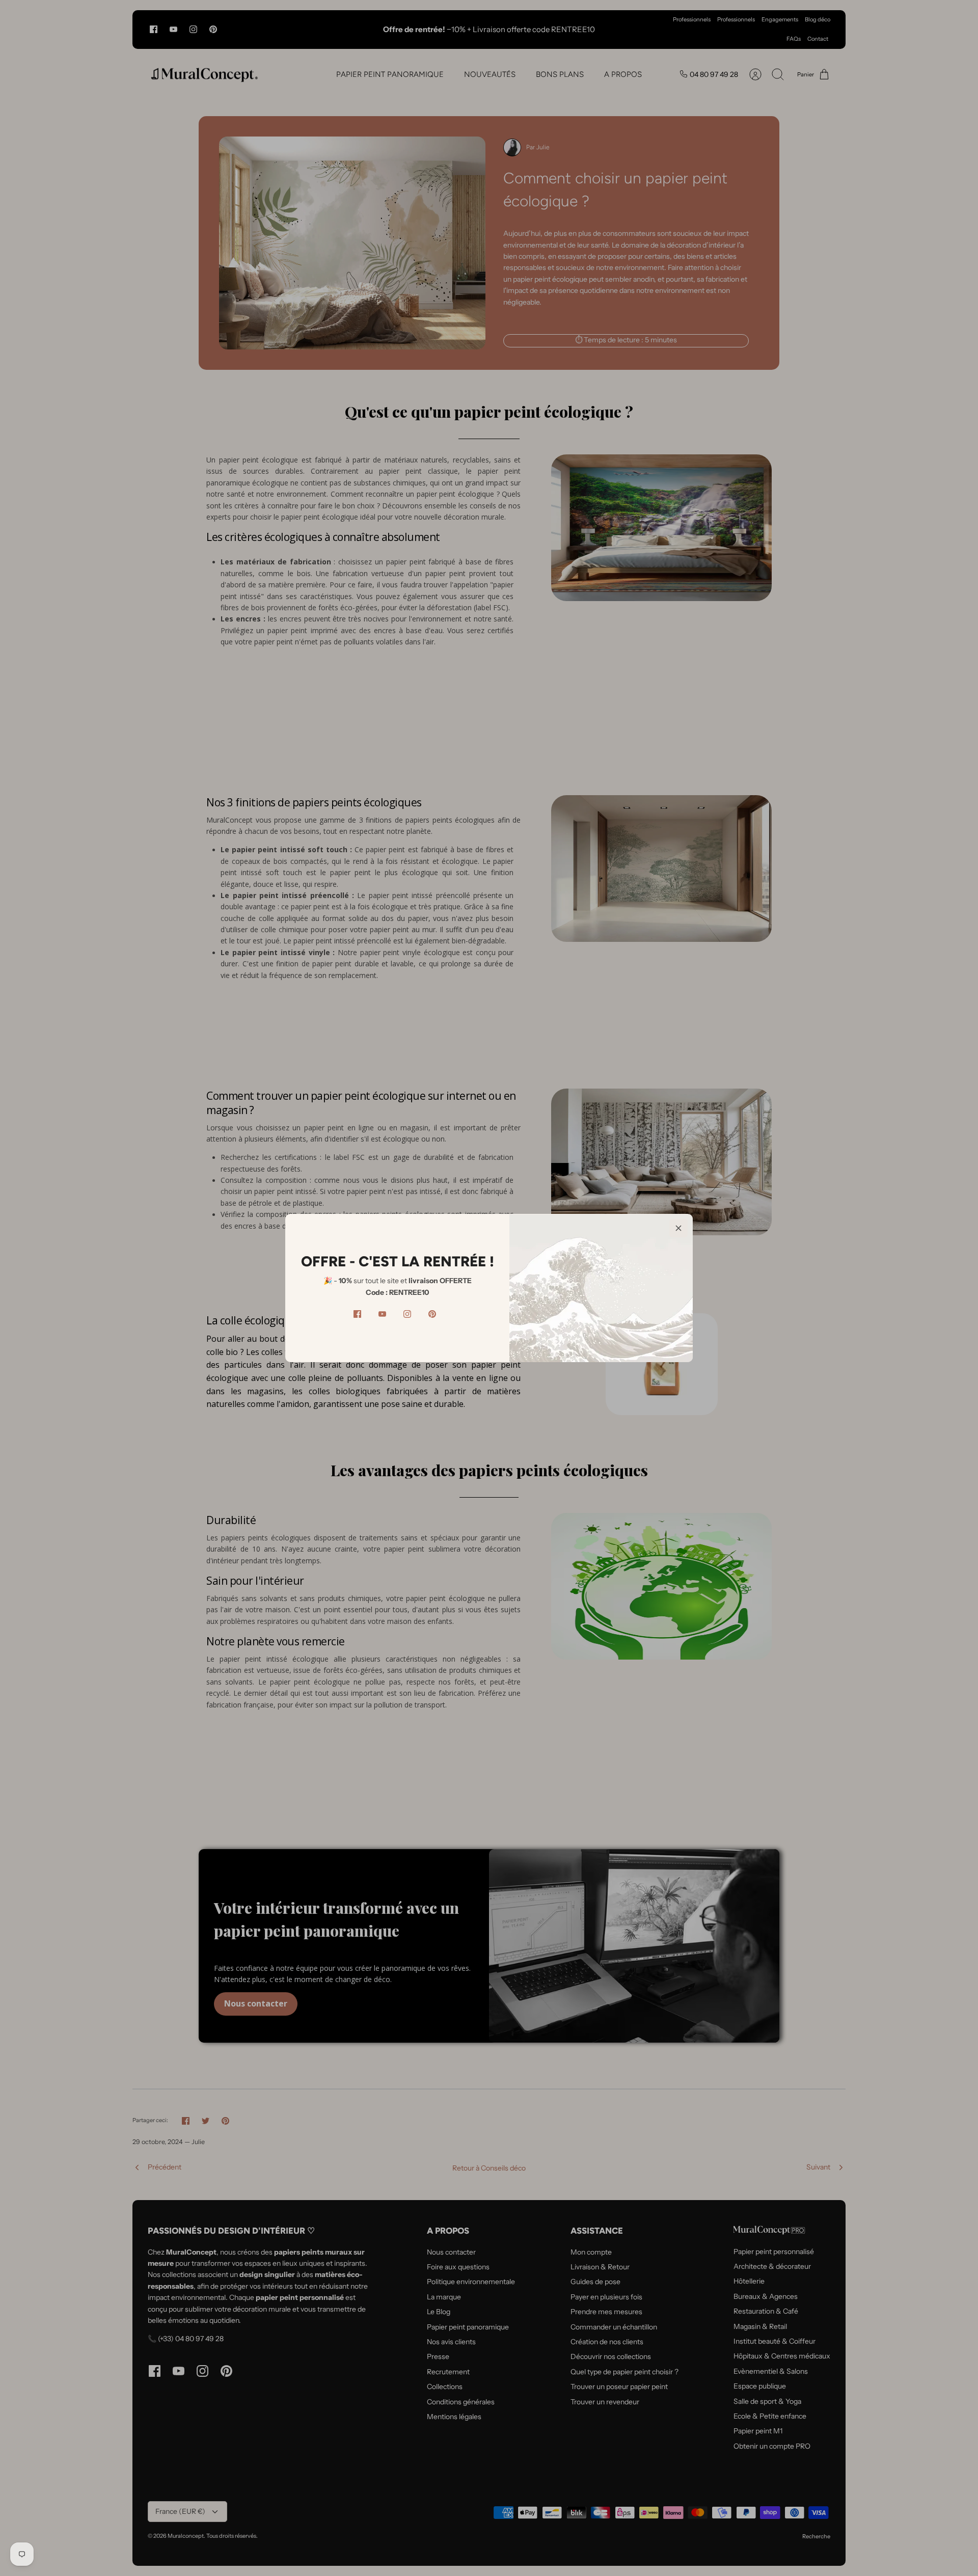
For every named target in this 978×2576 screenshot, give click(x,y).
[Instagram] (407, 1314)
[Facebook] (357, 1314)
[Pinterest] (432, 1314)
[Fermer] (678, 1228)
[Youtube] (382, 1314)
